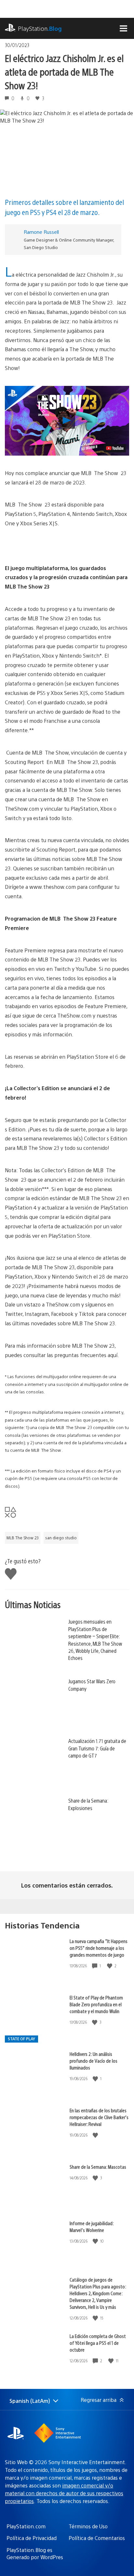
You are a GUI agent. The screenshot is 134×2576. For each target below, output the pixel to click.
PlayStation (40, 28)
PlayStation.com (26, 2526)
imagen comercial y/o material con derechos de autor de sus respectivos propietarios (64, 2493)
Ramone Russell (41, 232)
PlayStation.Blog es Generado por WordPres (35, 2553)
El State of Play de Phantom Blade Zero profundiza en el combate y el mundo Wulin (96, 2004)
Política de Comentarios (97, 2538)
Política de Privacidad (32, 2538)
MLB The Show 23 (23, 1538)
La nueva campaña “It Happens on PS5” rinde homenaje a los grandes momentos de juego (99, 1948)
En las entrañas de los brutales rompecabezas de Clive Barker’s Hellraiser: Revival (99, 2117)
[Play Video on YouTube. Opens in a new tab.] (115, 448)
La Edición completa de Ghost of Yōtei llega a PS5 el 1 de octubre (98, 2343)
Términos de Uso (88, 2526)
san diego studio (61, 1538)
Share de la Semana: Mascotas (98, 2167)
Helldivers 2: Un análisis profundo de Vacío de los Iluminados (94, 2061)
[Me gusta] (110, 1966)
